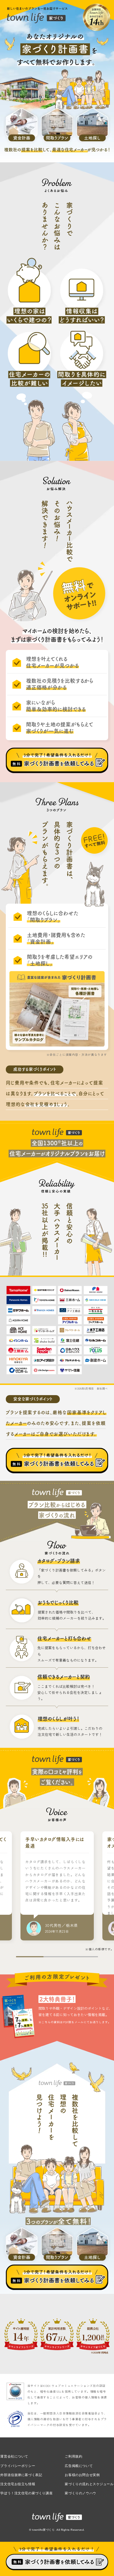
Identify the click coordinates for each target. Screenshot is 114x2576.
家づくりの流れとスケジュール (89, 2484)
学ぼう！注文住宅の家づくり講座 (26, 2493)
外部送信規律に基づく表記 (21, 2475)
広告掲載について (79, 2465)
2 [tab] (57, 1956)
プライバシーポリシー (18, 2465)
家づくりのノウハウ (80, 2493)
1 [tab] (30, 1956)
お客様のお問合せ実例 (82, 2475)
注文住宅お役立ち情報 (18, 2484)
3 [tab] (84, 1956)
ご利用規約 (73, 2456)
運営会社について (14, 2456)
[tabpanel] (57, 1888)
